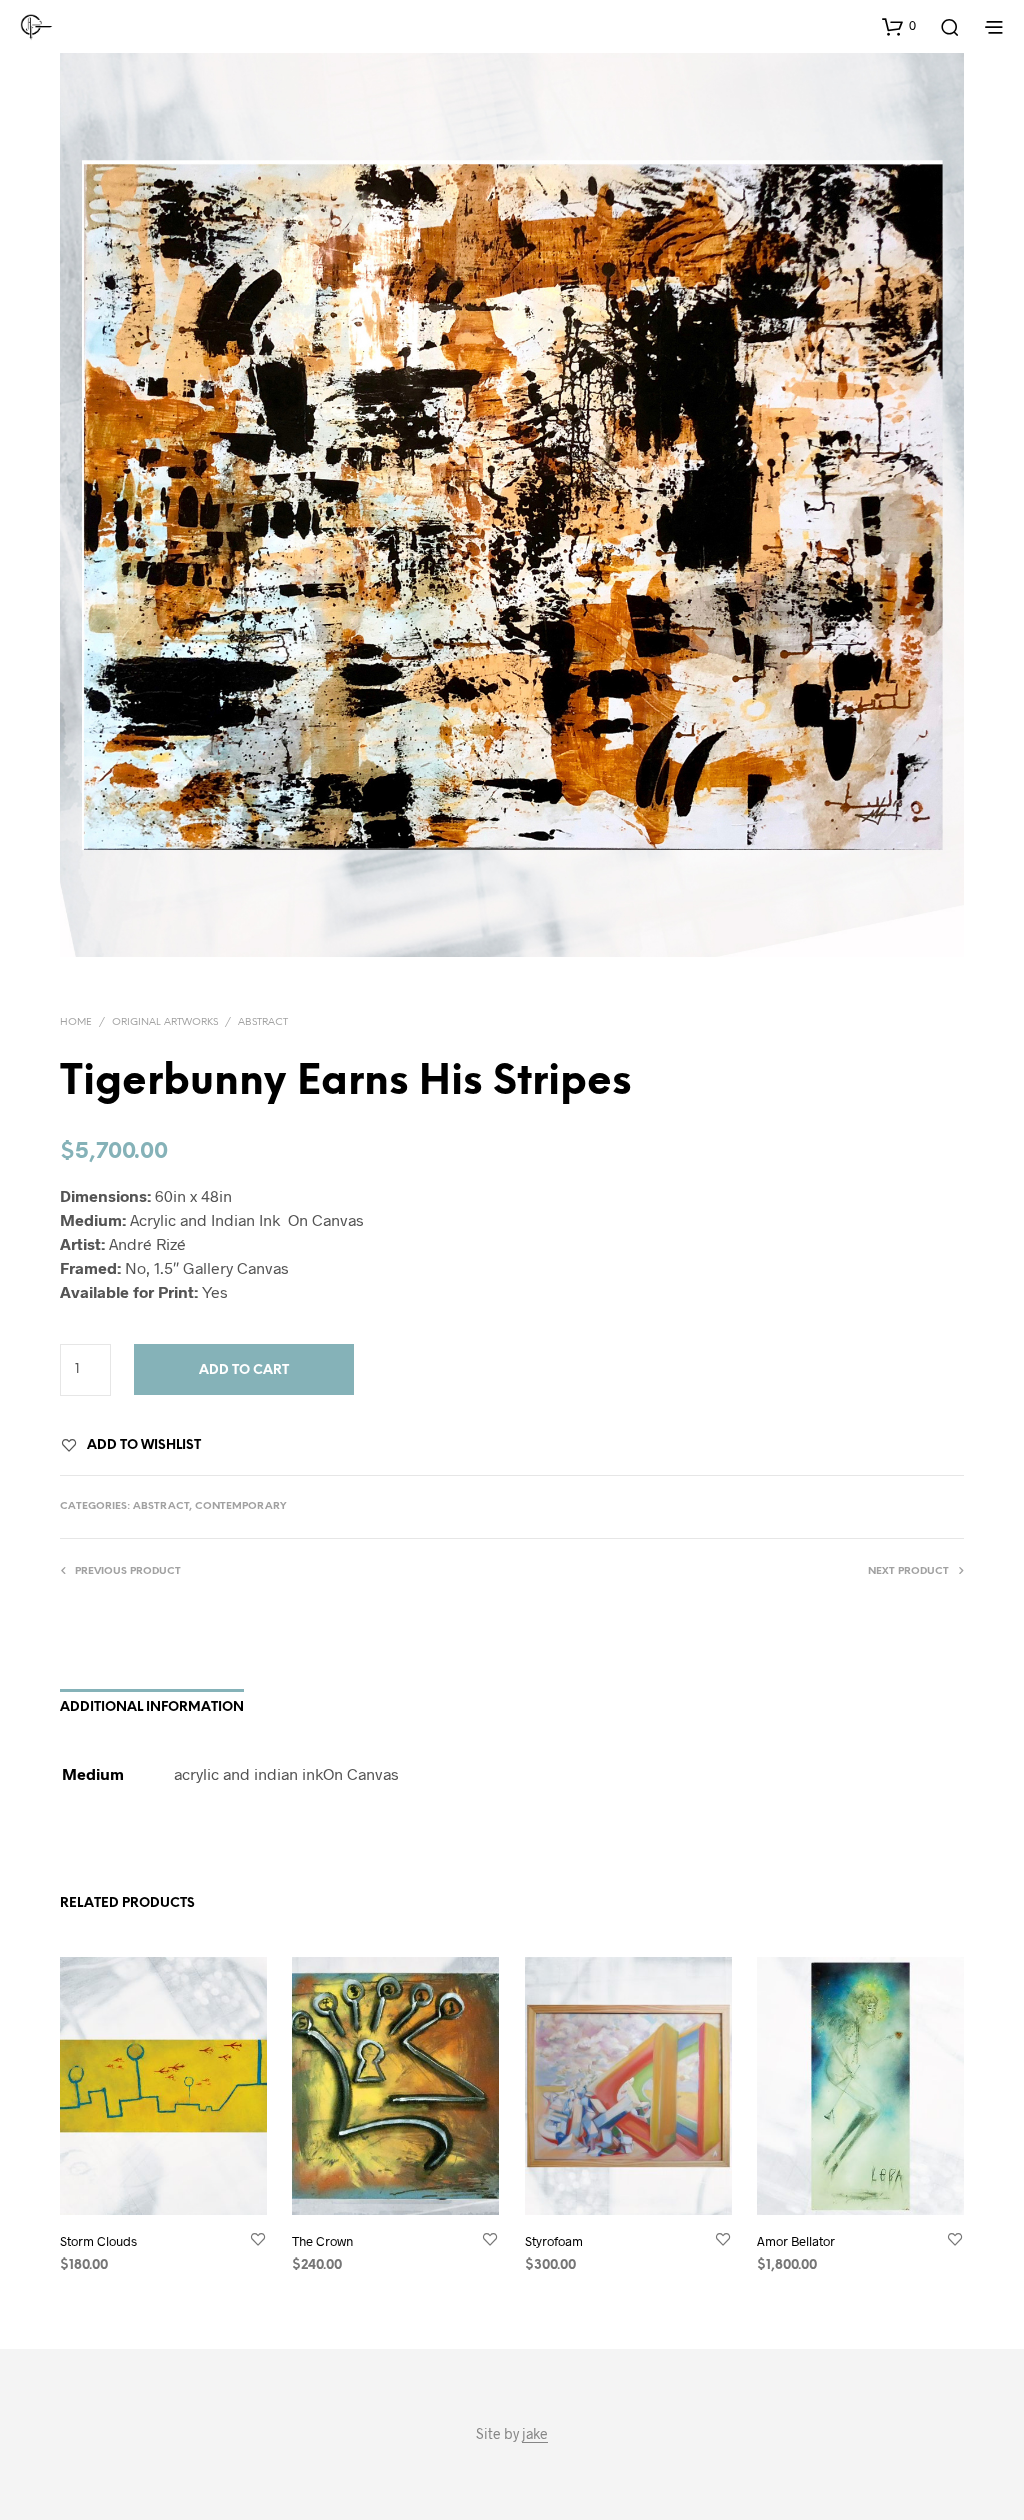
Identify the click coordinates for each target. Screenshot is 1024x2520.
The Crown (322, 2240)
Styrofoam (554, 2240)
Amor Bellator (796, 2240)
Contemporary (241, 1506)
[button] (899, 26)
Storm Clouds (98, 2240)
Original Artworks (165, 1022)
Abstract (263, 1022)
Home (76, 1022)
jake (535, 2434)
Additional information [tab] (152, 1707)
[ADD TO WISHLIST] (258, 2239)
